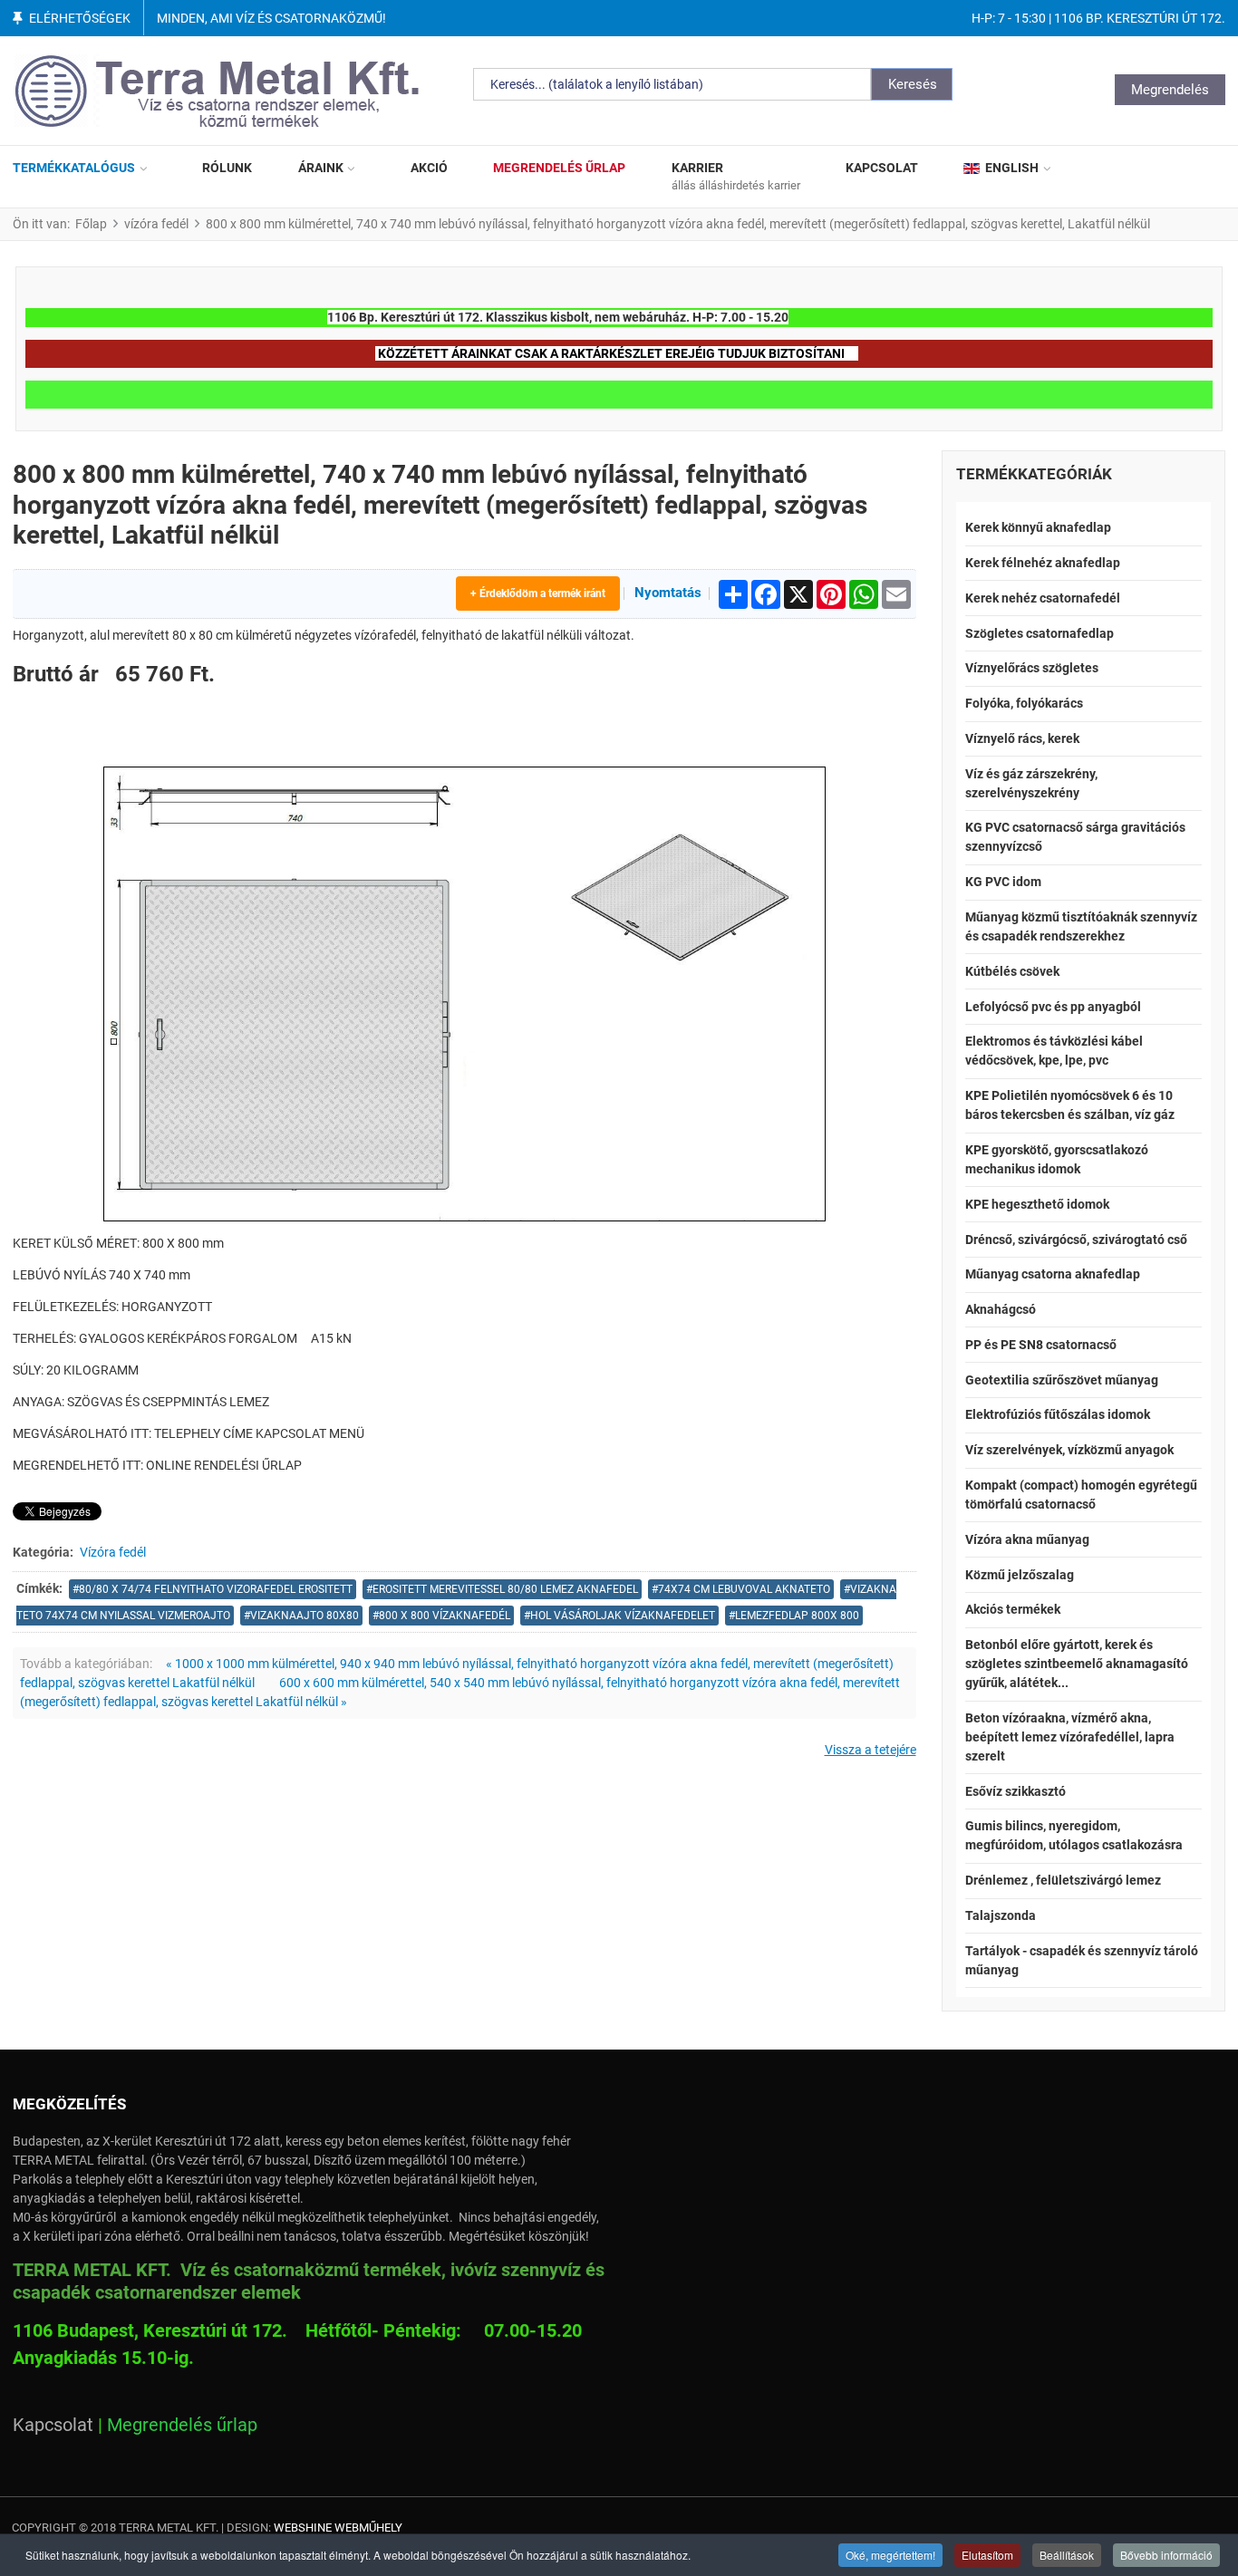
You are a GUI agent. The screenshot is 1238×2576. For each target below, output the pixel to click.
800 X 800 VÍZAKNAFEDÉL (445, 1616)
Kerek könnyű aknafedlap (1038, 527)
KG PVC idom (1003, 882)
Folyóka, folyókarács (1024, 703)
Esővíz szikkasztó (1016, 1791)
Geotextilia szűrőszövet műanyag (1062, 1380)
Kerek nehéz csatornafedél (1043, 598)
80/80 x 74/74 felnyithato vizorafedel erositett (216, 1589)
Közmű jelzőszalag (1020, 1575)
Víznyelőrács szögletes (1032, 668)
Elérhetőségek (80, 18)
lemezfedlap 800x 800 (797, 1616)
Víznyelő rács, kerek (1022, 738)
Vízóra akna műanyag (1027, 1539)
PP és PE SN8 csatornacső (1041, 1345)
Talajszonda (1001, 1915)
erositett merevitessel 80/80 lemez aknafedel (505, 1589)
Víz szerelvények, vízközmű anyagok (1069, 1450)
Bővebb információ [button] (1166, 2555)
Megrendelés (1170, 90)
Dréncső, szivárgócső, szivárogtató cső (1076, 1240)
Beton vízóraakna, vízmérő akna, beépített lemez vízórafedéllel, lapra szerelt (1070, 1737)
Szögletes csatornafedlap (1040, 633)
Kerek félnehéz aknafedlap (1043, 563)
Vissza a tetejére (870, 1750)
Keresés (913, 84)
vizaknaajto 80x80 (305, 1616)
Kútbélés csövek (1012, 971)
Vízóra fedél (113, 1552)
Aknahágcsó (1001, 1309)
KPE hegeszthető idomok (1037, 1204)
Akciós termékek (1013, 1609)
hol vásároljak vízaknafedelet (623, 1616)
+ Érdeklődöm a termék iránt (538, 593)
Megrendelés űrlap (182, 2425)
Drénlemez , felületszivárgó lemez (1063, 1880)
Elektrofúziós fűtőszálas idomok (1058, 1414)
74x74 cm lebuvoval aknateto (744, 1589)
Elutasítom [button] (987, 2555)
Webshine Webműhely (338, 2528)
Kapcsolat (53, 2425)
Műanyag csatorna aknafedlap (1053, 1274)
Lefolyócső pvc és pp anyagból (1053, 1007)
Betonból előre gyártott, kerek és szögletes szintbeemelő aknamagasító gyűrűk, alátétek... (1077, 1664)
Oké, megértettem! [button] (890, 2555)
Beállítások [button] (1067, 2555)
